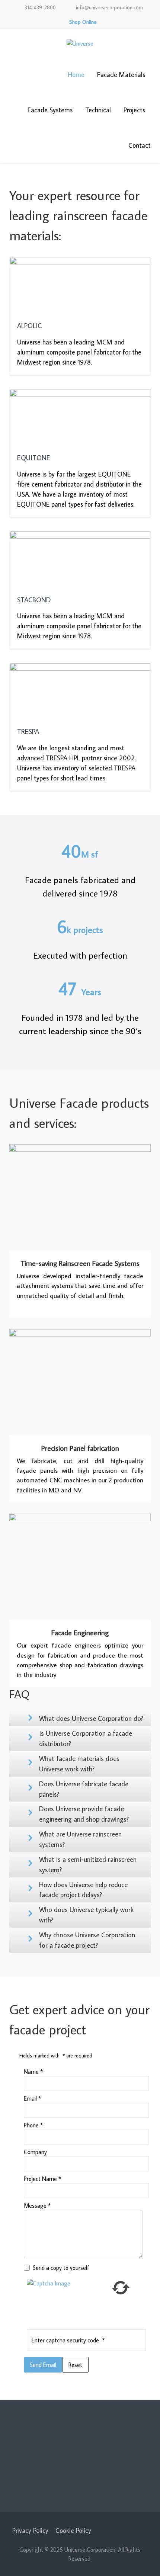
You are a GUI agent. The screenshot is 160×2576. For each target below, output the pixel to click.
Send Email (43, 2365)
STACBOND (34, 600)
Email (32, 2098)
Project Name (42, 2179)
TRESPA (28, 731)
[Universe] (80, 43)
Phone (33, 2125)
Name (33, 2072)
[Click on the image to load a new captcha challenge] (68, 2300)
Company (35, 2152)
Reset (75, 2365)
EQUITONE (34, 458)
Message (37, 2206)
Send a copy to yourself (61, 2268)
